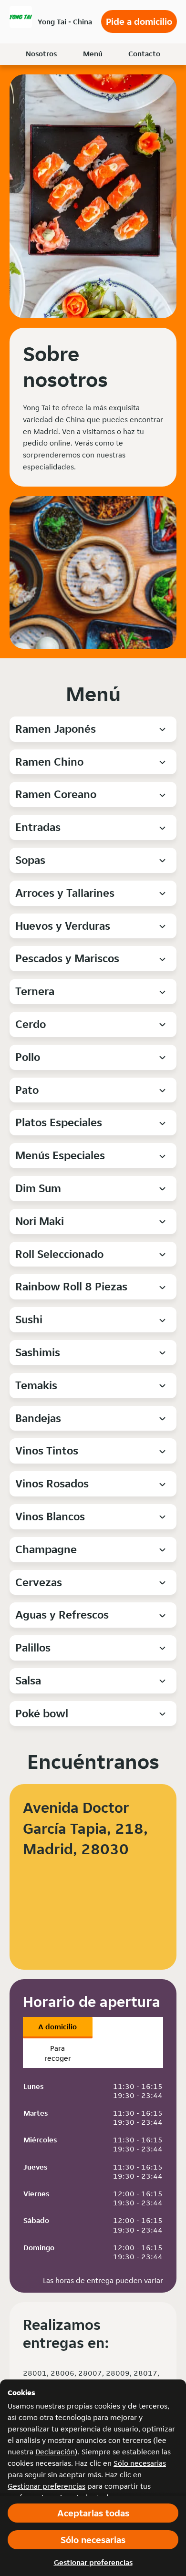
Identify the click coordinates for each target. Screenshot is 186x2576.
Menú (93, 54)
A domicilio (57, 2027)
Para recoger (58, 2053)
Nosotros (41, 54)
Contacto (144, 54)
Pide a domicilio (139, 21)
